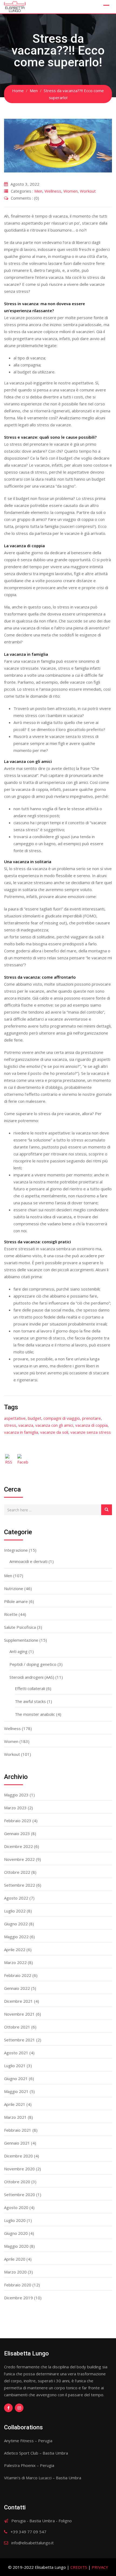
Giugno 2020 (16, 2233)
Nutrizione (14, 1588)
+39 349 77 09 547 (28, 2532)
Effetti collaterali (30, 1688)
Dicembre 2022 (18, 1846)
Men (38, 191)
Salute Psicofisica (20, 1627)
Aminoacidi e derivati (28, 1561)
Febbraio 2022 (18, 1975)
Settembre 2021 (20, 2040)
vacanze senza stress (91, 1432)
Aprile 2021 (15, 2104)
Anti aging (18, 1651)
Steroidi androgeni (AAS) (32, 1677)
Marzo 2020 (15, 2272)
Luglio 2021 (15, 2066)
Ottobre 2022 (17, 1872)
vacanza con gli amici (54, 1425)
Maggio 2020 (16, 2246)
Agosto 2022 (16, 1898)
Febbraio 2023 (18, 1821)
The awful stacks (30, 1701)
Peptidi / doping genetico (33, 1664)
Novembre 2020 (19, 2169)
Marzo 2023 (15, 1808)
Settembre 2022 (20, 1885)
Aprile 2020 (15, 2259)
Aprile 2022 (15, 1950)
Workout (88, 191)
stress (10, 1425)
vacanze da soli (54, 1432)
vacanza (26, 1425)
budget (35, 1418)
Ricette (11, 1614)
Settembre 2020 (20, 2195)
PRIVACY (100, 2567)
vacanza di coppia (91, 1425)
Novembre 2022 (19, 1859)
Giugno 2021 (16, 2078)
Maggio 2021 (16, 2091)
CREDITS (79, 2567)
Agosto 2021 (16, 2053)
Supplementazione (21, 1640)
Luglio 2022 (15, 1911)
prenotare (91, 1418)
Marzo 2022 (15, 1962)
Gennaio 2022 (17, 1988)
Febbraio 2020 (18, 2285)
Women (71, 191)
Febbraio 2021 (18, 2130)
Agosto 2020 (16, 2207)
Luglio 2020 (15, 2220)
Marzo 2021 (15, 2117)
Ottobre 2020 (17, 2182)
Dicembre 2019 (18, 2298)
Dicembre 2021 (18, 2001)
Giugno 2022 (16, 1924)
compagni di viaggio (62, 1418)
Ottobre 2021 (17, 2027)
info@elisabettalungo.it (33, 2543)
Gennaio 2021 (17, 2143)
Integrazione (16, 1550)
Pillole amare (16, 1601)
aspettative (15, 1418)
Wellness (53, 191)
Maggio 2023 (16, 1795)
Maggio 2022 (16, 1937)
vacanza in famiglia (21, 1432)
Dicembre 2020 (18, 2156)
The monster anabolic (35, 1714)
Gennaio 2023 (17, 1833)
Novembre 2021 (19, 2014)
